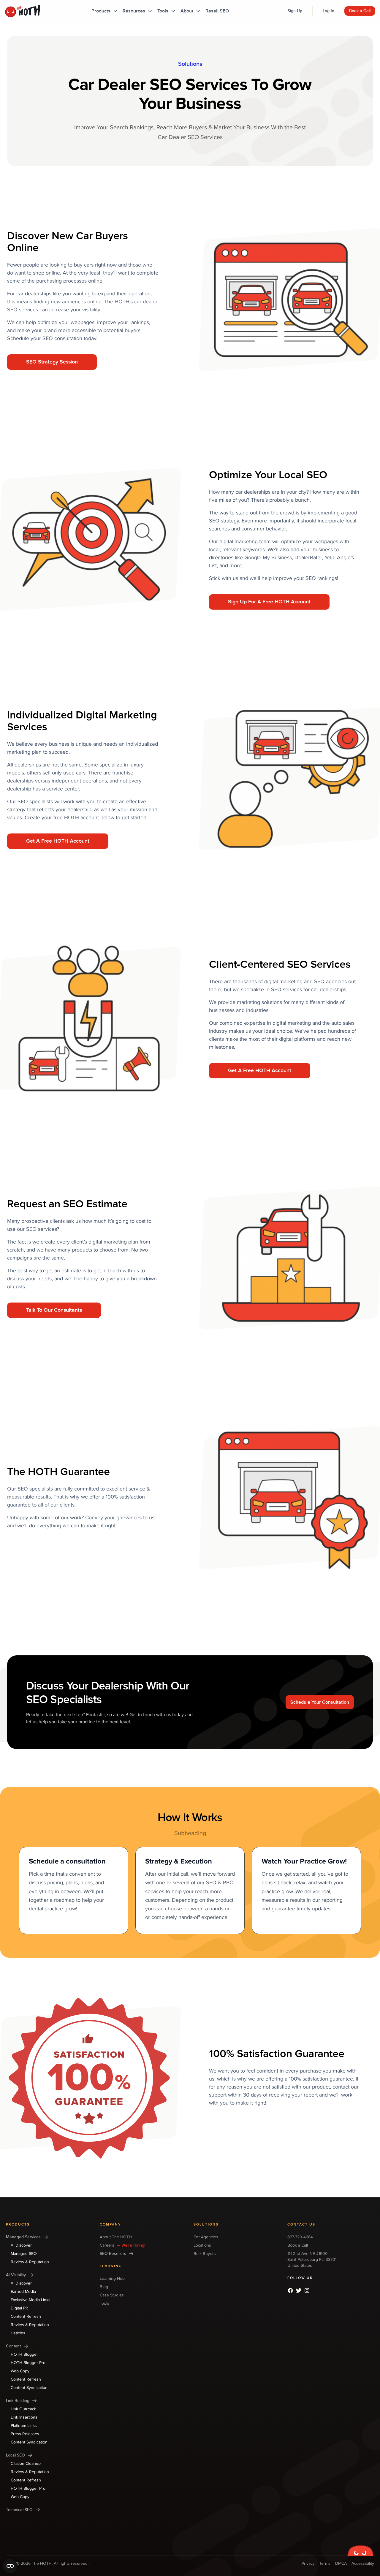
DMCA (341, 2563)
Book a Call (360, 11)
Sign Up (295, 11)
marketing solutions (259, 1002)
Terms (325, 2563)
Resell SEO (217, 11)
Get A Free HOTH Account (58, 841)
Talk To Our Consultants (54, 1310)
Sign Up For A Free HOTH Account (269, 602)
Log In (328, 11)
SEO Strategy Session (52, 362)
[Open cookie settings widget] (10, 2566)
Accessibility (363, 2563)
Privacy (308, 2563)
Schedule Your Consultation (320, 1702)
